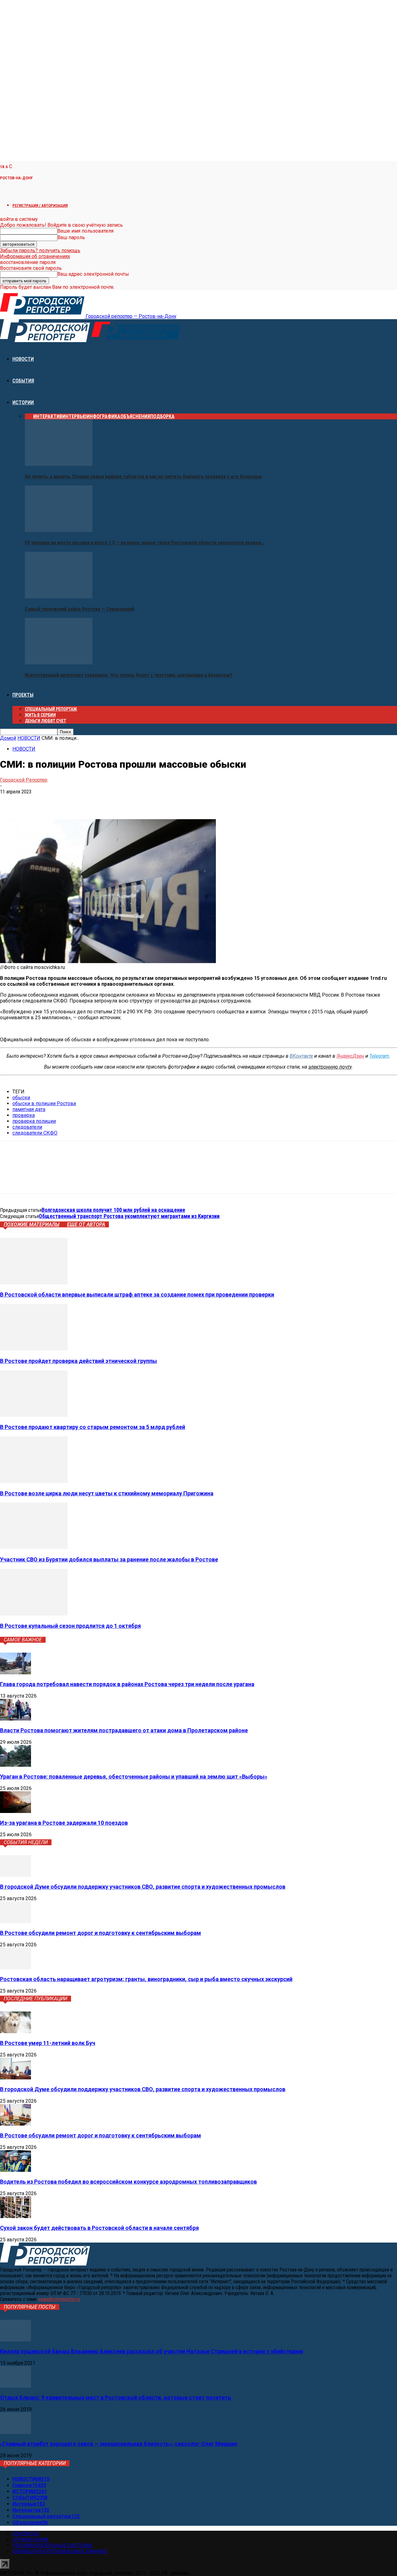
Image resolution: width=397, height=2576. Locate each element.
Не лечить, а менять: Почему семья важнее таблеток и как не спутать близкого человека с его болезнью (143, 477)
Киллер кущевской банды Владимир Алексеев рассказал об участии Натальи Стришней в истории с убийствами (152, 2351)
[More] (99, 801)
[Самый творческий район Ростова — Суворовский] (59, 597)
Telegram (379, 1056)
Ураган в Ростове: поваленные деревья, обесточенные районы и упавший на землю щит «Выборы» (134, 1777)
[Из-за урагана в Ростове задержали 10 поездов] (16, 1811)
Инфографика (103, 416)
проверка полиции (34, 1121)
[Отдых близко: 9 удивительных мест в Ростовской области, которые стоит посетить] (16, 2386)
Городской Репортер (24, 780)
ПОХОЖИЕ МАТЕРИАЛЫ (32, 1224)
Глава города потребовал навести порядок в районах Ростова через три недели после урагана (127, 1684)
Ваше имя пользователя (85, 231)
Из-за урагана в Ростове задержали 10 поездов (64, 1823)
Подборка (162, 416)
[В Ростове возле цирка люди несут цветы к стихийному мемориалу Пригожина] (34, 1481)
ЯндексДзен (350, 1056)
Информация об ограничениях (35, 256)
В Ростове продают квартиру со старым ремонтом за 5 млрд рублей (93, 1427)
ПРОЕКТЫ (23, 695)
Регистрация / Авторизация (40, 205)
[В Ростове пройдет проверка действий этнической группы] (34, 1349)
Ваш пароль (71, 237)
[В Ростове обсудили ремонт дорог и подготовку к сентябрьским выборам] (16, 1921)
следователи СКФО (35, 1133)
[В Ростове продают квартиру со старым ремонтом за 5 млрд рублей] (34, 1415)
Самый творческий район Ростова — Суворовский (80, 609)
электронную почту (330, 1067)
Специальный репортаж (51, 709)
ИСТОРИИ (23, 402)
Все (29, 416)
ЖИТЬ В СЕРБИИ (40, 715)
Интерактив (48, 416)
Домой (8, 738)
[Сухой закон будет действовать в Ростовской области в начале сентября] (16, 2216)
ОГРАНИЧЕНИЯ (30, 2540)
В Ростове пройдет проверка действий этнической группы (78, 1361)
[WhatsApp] (54, 801)
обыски (21, 1098)
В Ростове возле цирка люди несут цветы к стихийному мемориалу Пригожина (107, 1493)
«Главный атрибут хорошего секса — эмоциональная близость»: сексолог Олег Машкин (119, 2444)
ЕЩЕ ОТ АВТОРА (86, 1224)
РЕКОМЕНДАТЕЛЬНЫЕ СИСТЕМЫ (52, 2545)
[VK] (10, 801)
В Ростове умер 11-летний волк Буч (48, 2043)
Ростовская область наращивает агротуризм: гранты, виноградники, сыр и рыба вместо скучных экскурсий (146, 1979)
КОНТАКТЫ (26, 2534)
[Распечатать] (76, 801)
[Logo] (46, 340)
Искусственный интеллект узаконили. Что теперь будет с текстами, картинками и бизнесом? (129, 675)
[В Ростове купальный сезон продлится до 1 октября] (34, 1614)
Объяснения (135, 416)
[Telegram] (32, 801)
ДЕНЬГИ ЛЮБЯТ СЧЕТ (45, 721)
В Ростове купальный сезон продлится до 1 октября (70, 1626)
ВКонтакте (301, 1056)
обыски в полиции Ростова (44, 1103)
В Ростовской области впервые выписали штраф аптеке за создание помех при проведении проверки (137, 1295)
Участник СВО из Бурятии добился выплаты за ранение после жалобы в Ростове (109, 1559)
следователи (27, 1127)
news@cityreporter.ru (59, 2299)
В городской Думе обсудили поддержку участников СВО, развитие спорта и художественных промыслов (143, 1887)
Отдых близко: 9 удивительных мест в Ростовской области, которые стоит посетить (116, 2397)
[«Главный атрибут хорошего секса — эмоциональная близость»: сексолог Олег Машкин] (16, 2432)
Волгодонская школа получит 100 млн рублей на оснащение (113, 1210)
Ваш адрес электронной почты (93, 274)
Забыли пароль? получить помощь (40, 250)
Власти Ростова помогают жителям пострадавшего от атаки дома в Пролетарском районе (124, 1730)
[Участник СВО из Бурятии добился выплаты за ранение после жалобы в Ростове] (34, 1547)
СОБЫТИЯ (23, 381)
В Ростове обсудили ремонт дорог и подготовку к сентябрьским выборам (100, 1933)
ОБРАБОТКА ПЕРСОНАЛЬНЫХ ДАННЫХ (60, 2551)
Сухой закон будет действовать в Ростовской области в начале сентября (99, 2228)
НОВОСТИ (23, 359)
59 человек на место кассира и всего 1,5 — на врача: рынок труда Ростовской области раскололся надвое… (145, 543)
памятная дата (29, 1109)
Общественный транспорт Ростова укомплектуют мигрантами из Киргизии (129, 1216)
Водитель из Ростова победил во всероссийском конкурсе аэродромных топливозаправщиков (128, 2182)
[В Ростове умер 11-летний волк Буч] (16, 2031)
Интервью (74, 416)
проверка (24, 1115)
